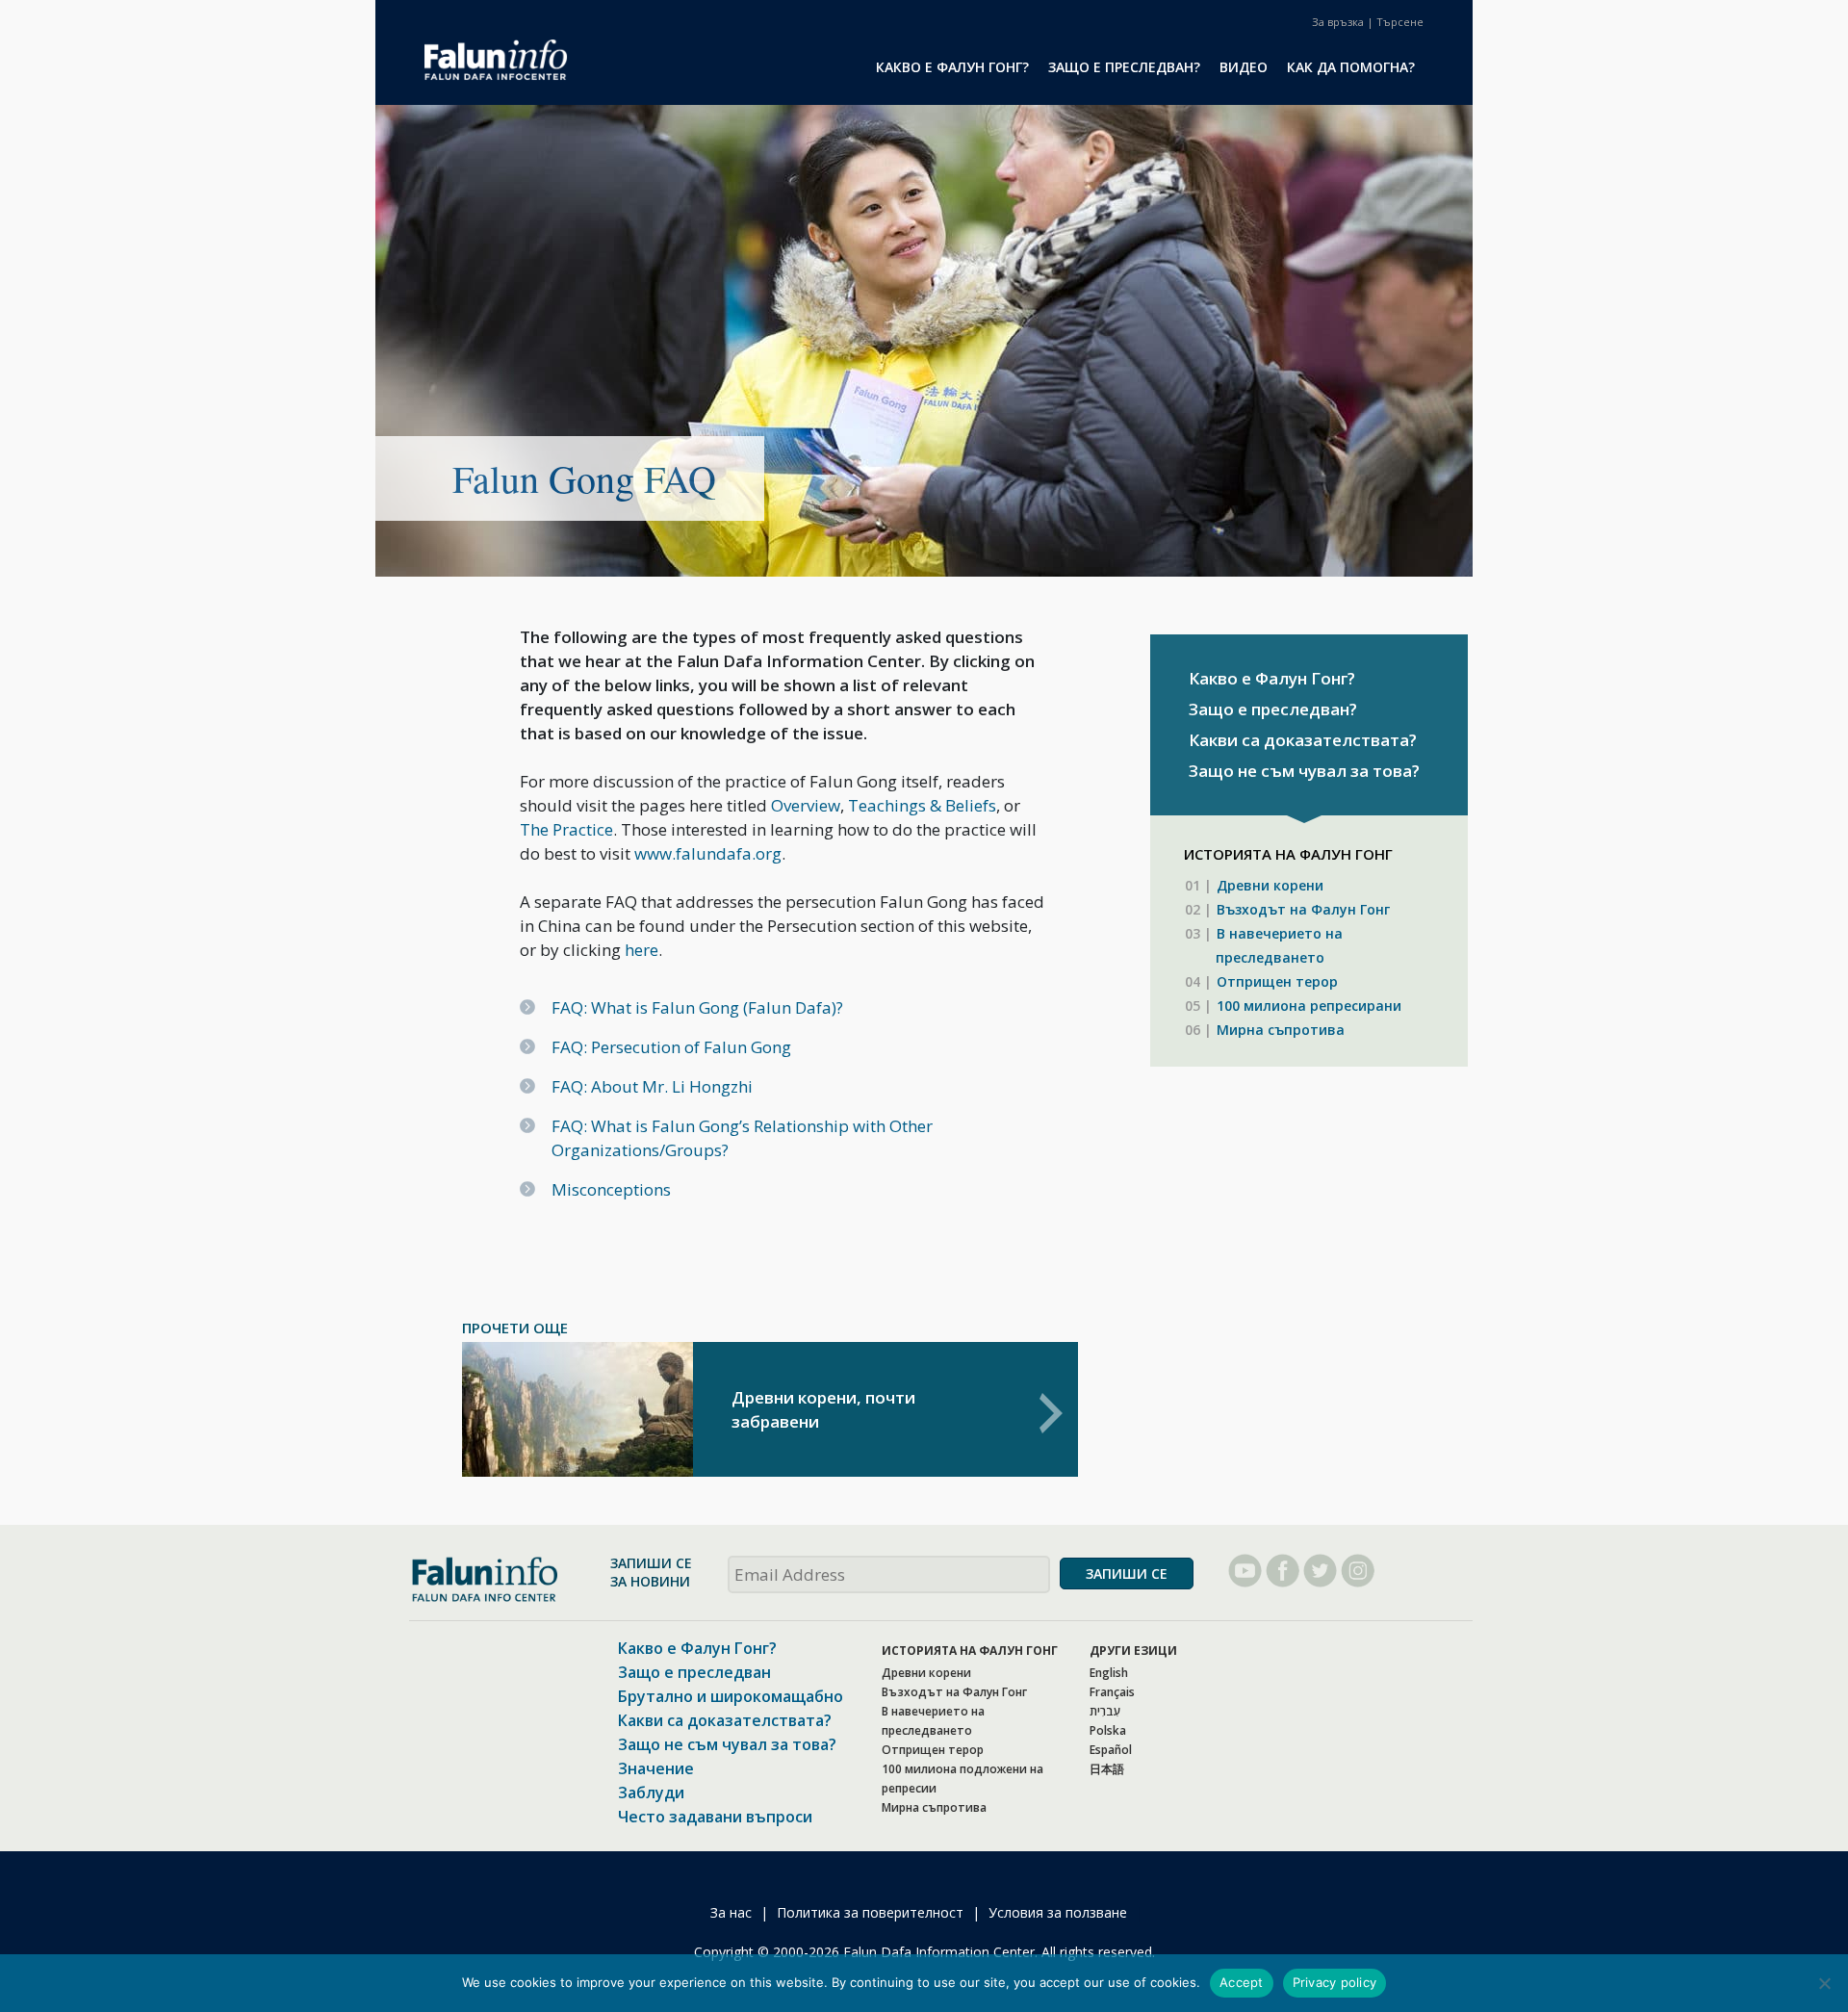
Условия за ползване (1058, 1912)
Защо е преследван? (1273, 709)
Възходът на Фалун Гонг (1303, 909)
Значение (656, 1768)
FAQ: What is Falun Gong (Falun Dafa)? (697, 1007)
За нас (731, 1912)
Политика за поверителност (870, 1912)
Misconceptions (611, 1189)
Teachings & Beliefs (922, 805)
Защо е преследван (694, 1672)
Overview (806, 805)
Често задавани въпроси (715, 1817)
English (1109, 1673)
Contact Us (1338, 22)
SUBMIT (1127, 1573)
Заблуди (651, 1793)
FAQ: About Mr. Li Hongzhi (652, 1086)
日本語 (1107, 1769)
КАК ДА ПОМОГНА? (1351, 67)
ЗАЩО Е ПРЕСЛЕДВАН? (1124, 67)
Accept (1242, 1982)
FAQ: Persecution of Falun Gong (671, 1047)
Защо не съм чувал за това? (1304, 771)
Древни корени (1270, 885)
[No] (1824, 1983)
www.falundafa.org (708, 853)
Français (1112, 1692)
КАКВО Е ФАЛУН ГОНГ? (952, 67)
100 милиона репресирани (1309, 1006)
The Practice (566, 829)
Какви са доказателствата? (1303, 740)
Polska (1108, 1730)
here (642, 950)
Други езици (1133, 1651)
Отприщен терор (1277, 981)
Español (1111, 1750)
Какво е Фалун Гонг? (1272, 678)
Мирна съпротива (1281, 1030)
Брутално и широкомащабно (731, 1696)
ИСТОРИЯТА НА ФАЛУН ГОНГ (970, 1651)
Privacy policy (1335, 1982)
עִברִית (1105, 1711)
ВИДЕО (1244, 67)
